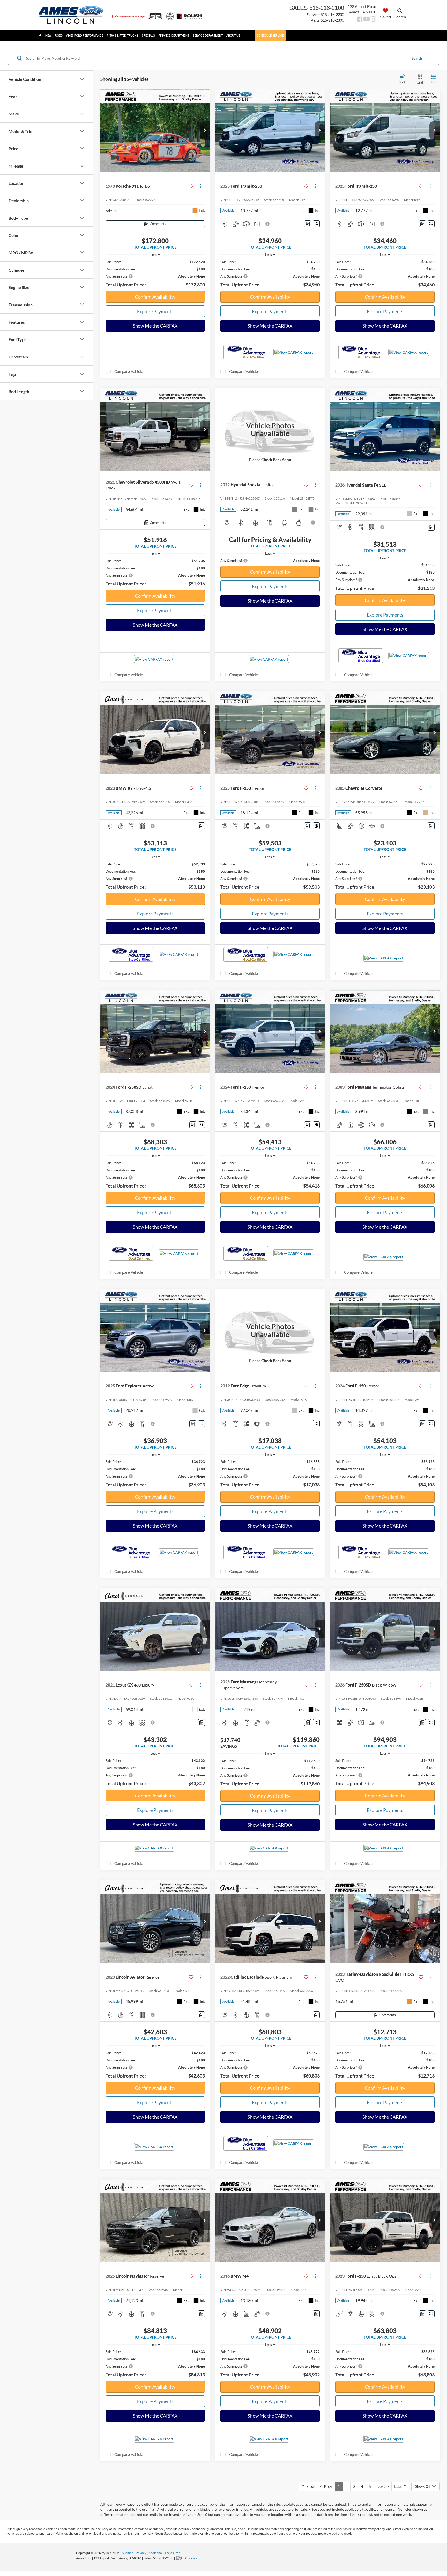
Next (382, 2486)
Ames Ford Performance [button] (85, 35)
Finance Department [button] (174, 35)
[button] (205, 131)
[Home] (40, 35)
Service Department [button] (208, 35)
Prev (327, 2486)
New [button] (48, 35)
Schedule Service (270, 35)
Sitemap (128, 2553)
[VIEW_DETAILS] (270, 429)
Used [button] (59, 35)
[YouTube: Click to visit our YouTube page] (367, 20)
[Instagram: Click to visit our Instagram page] (373, 20)
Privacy (141, 2553)
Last (399, 2486)
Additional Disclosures (164, 2553)
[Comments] (308, 224)
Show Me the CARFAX (155, 326)
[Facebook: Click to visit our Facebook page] (360, 20)
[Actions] (200, 186)
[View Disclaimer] (268, 224)
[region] (155, 274)
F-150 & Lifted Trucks (122, 35)
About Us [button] (233, 35)
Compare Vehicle (129, 371)
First (309, 2486)
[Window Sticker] (316, 224)
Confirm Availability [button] (155, 297)
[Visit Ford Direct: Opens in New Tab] (187, 2558)
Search (417, 58)
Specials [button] (148, 35)
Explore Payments (155, 311)
